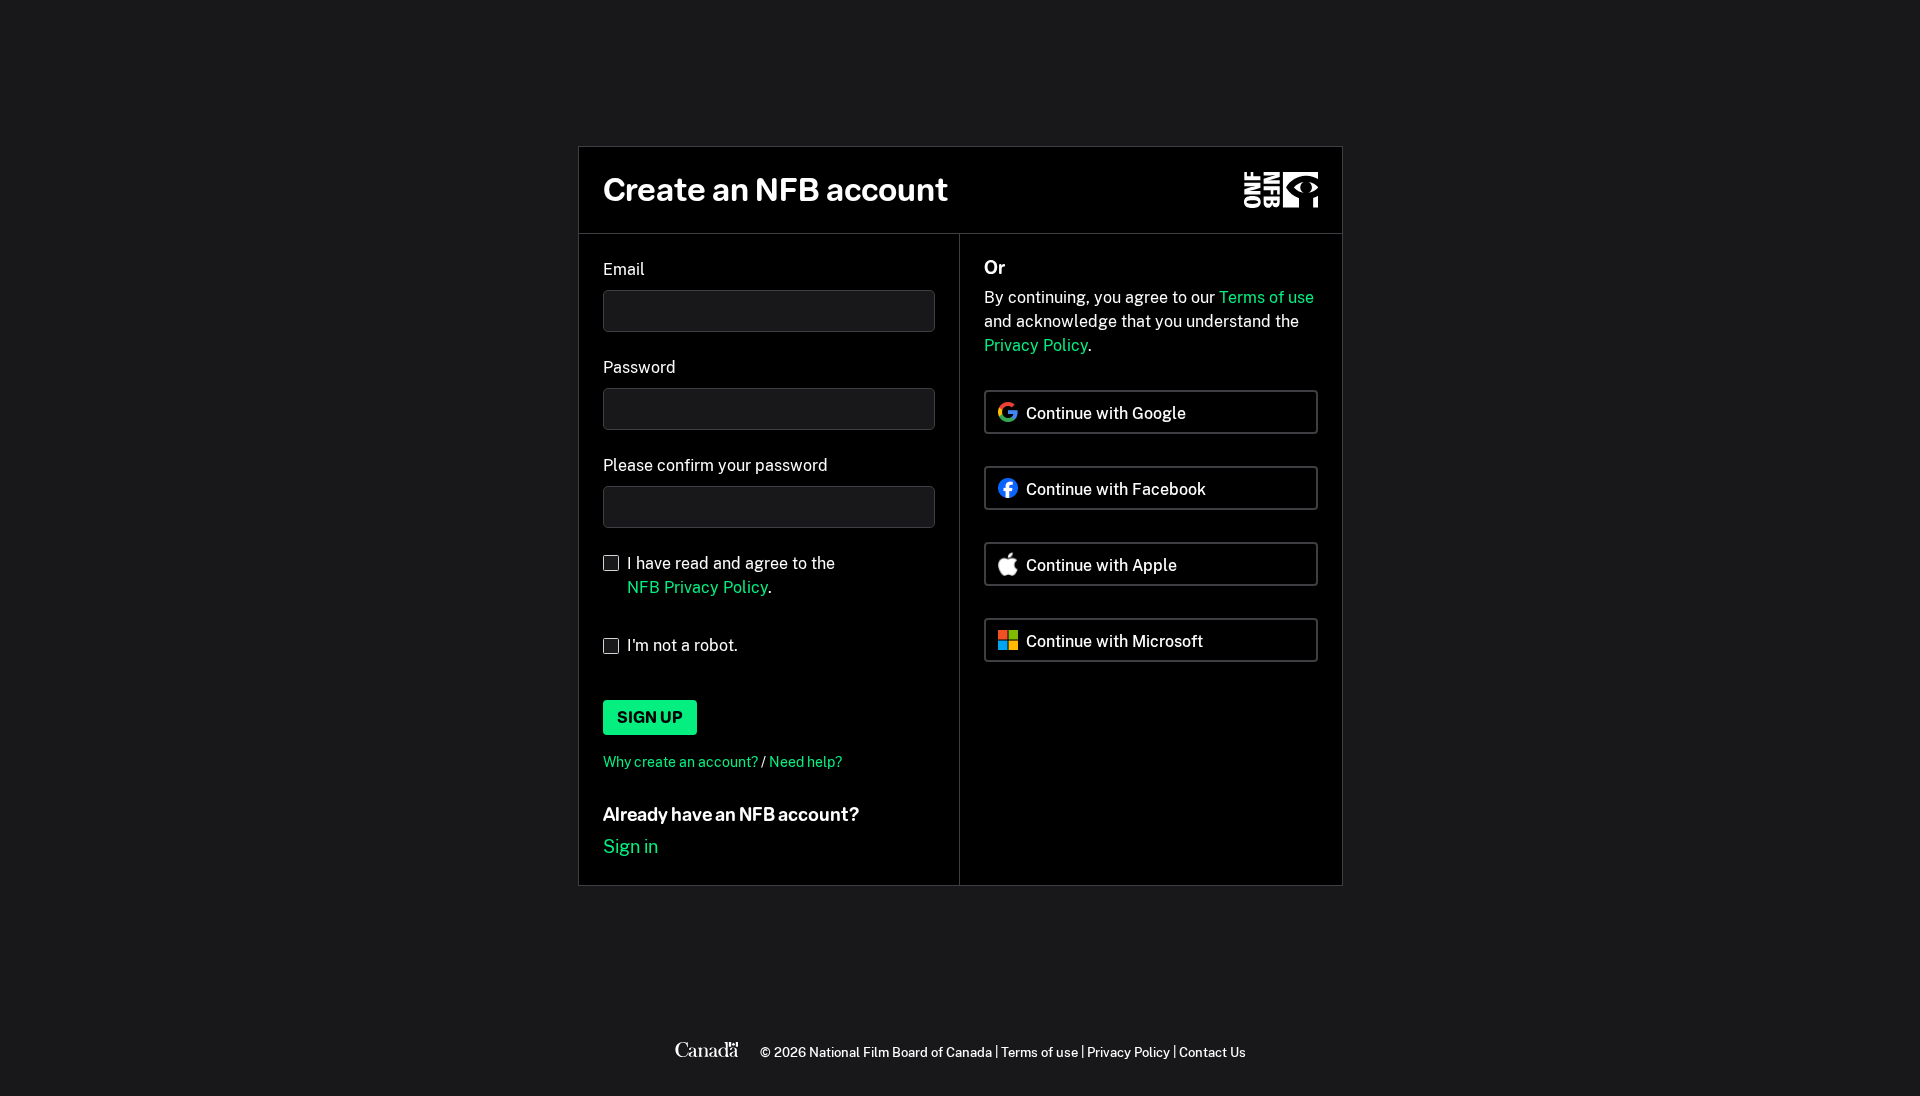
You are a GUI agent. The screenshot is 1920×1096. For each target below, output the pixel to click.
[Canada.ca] (707, 1052)
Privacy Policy (1036, 345)
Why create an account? (682, 761)
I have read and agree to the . (731, 575)
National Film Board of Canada (900, 1052)
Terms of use (1266, 297)
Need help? (805, 761)
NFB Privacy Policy (697, 587)
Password (639, 367)
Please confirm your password (715, 465)
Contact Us (1212, 1052)
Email (624, 269)
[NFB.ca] (1281, 190)
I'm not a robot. (682, 645)
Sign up (650, 717)
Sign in (630, 846)
